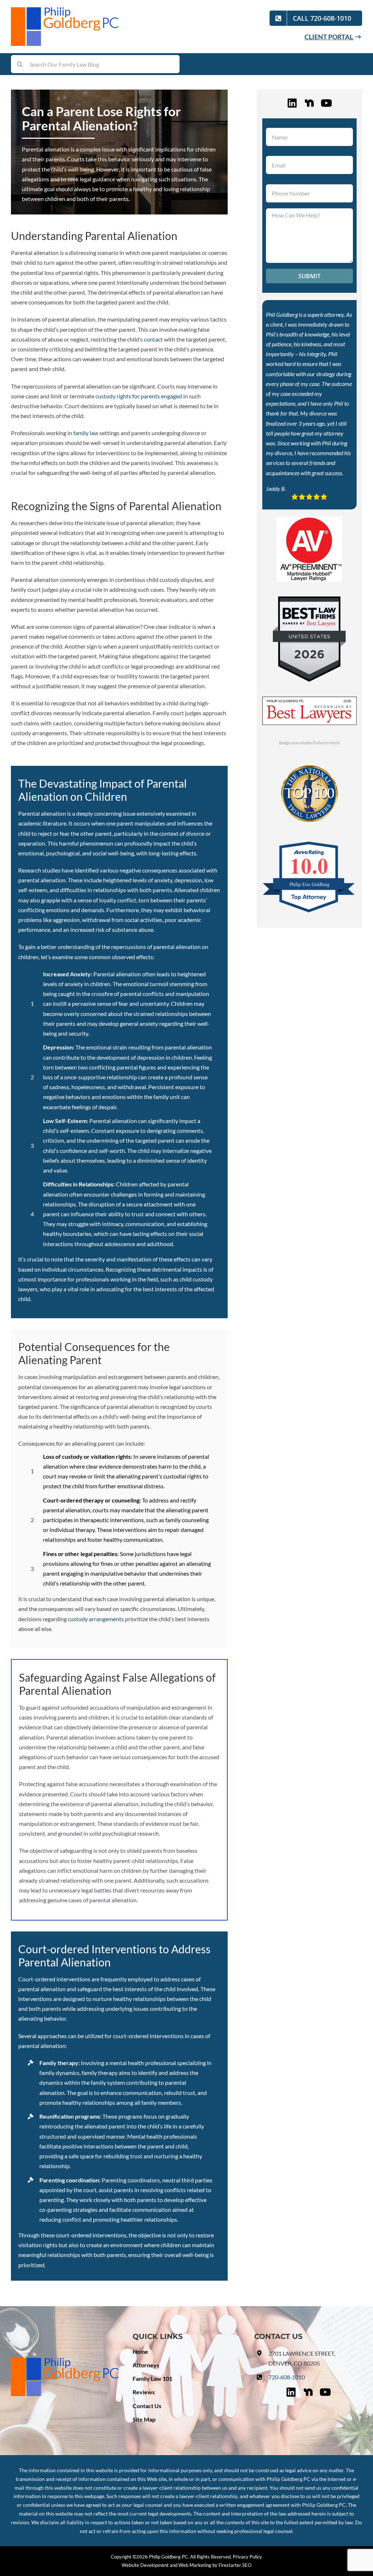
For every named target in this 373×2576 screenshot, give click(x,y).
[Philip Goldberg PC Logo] (66, 10)
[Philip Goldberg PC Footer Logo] (65, 2361)
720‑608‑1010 (287, 2377)
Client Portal (329, 37)
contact (153, 339)
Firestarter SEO (235, 2565)
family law (86, 433)
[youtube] (326, 102)
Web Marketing (195, 2565)
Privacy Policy (247, 2557)
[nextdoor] (309, 102)
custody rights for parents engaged (139, 396)
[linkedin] (292, 102)
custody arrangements (96, 1619)
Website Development (145, 2565)
